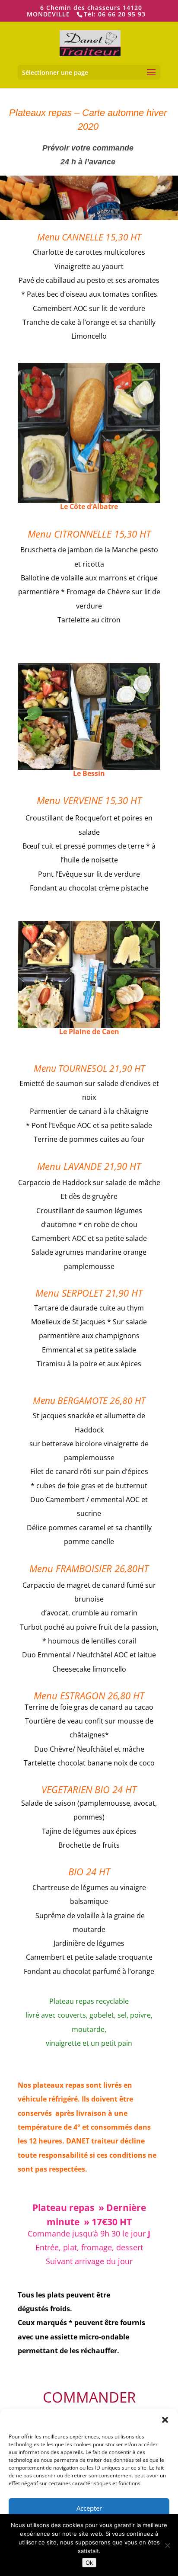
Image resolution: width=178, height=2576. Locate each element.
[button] (165, 2420)
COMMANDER (89, 2397)
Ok (89, 2563)
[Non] (167, 2545)
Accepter (89, 2508)
